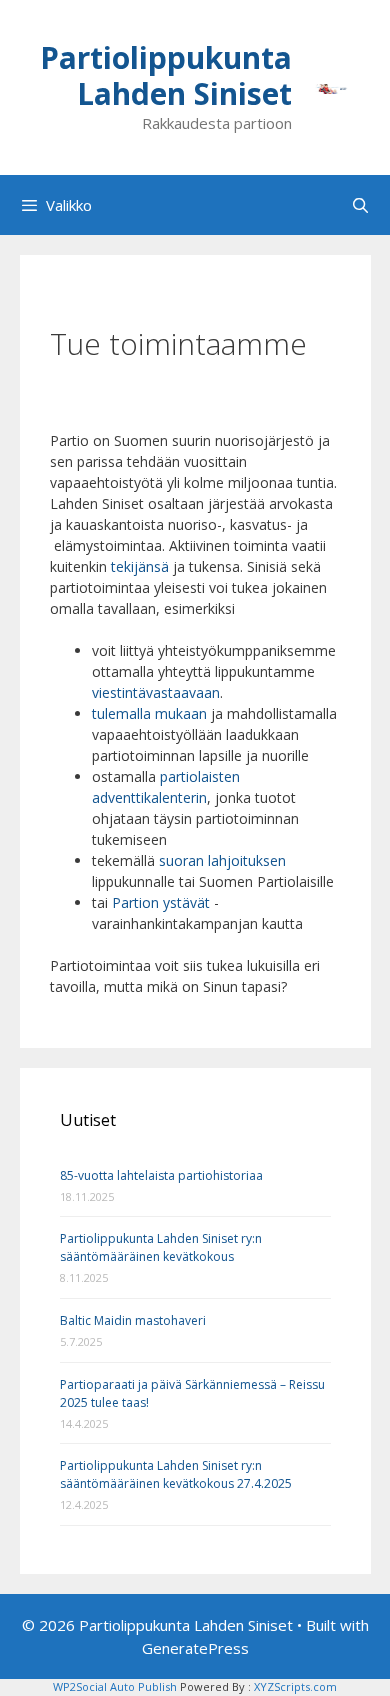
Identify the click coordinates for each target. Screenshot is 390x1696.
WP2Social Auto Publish (115, 1686)
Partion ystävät (161, 902)
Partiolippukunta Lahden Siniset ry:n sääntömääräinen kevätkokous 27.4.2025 (176, 1474)
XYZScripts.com (295, 1686)
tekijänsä (142, 566)
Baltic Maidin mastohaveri (133, 1320)
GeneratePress (195, 1648)
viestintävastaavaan (156, 692)
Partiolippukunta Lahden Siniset (166, 75)
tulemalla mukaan (149, 713)
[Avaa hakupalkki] (360, 205)
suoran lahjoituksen (222, 860)
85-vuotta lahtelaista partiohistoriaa (161, 1175)
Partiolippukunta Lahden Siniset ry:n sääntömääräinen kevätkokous (161, 1247)
